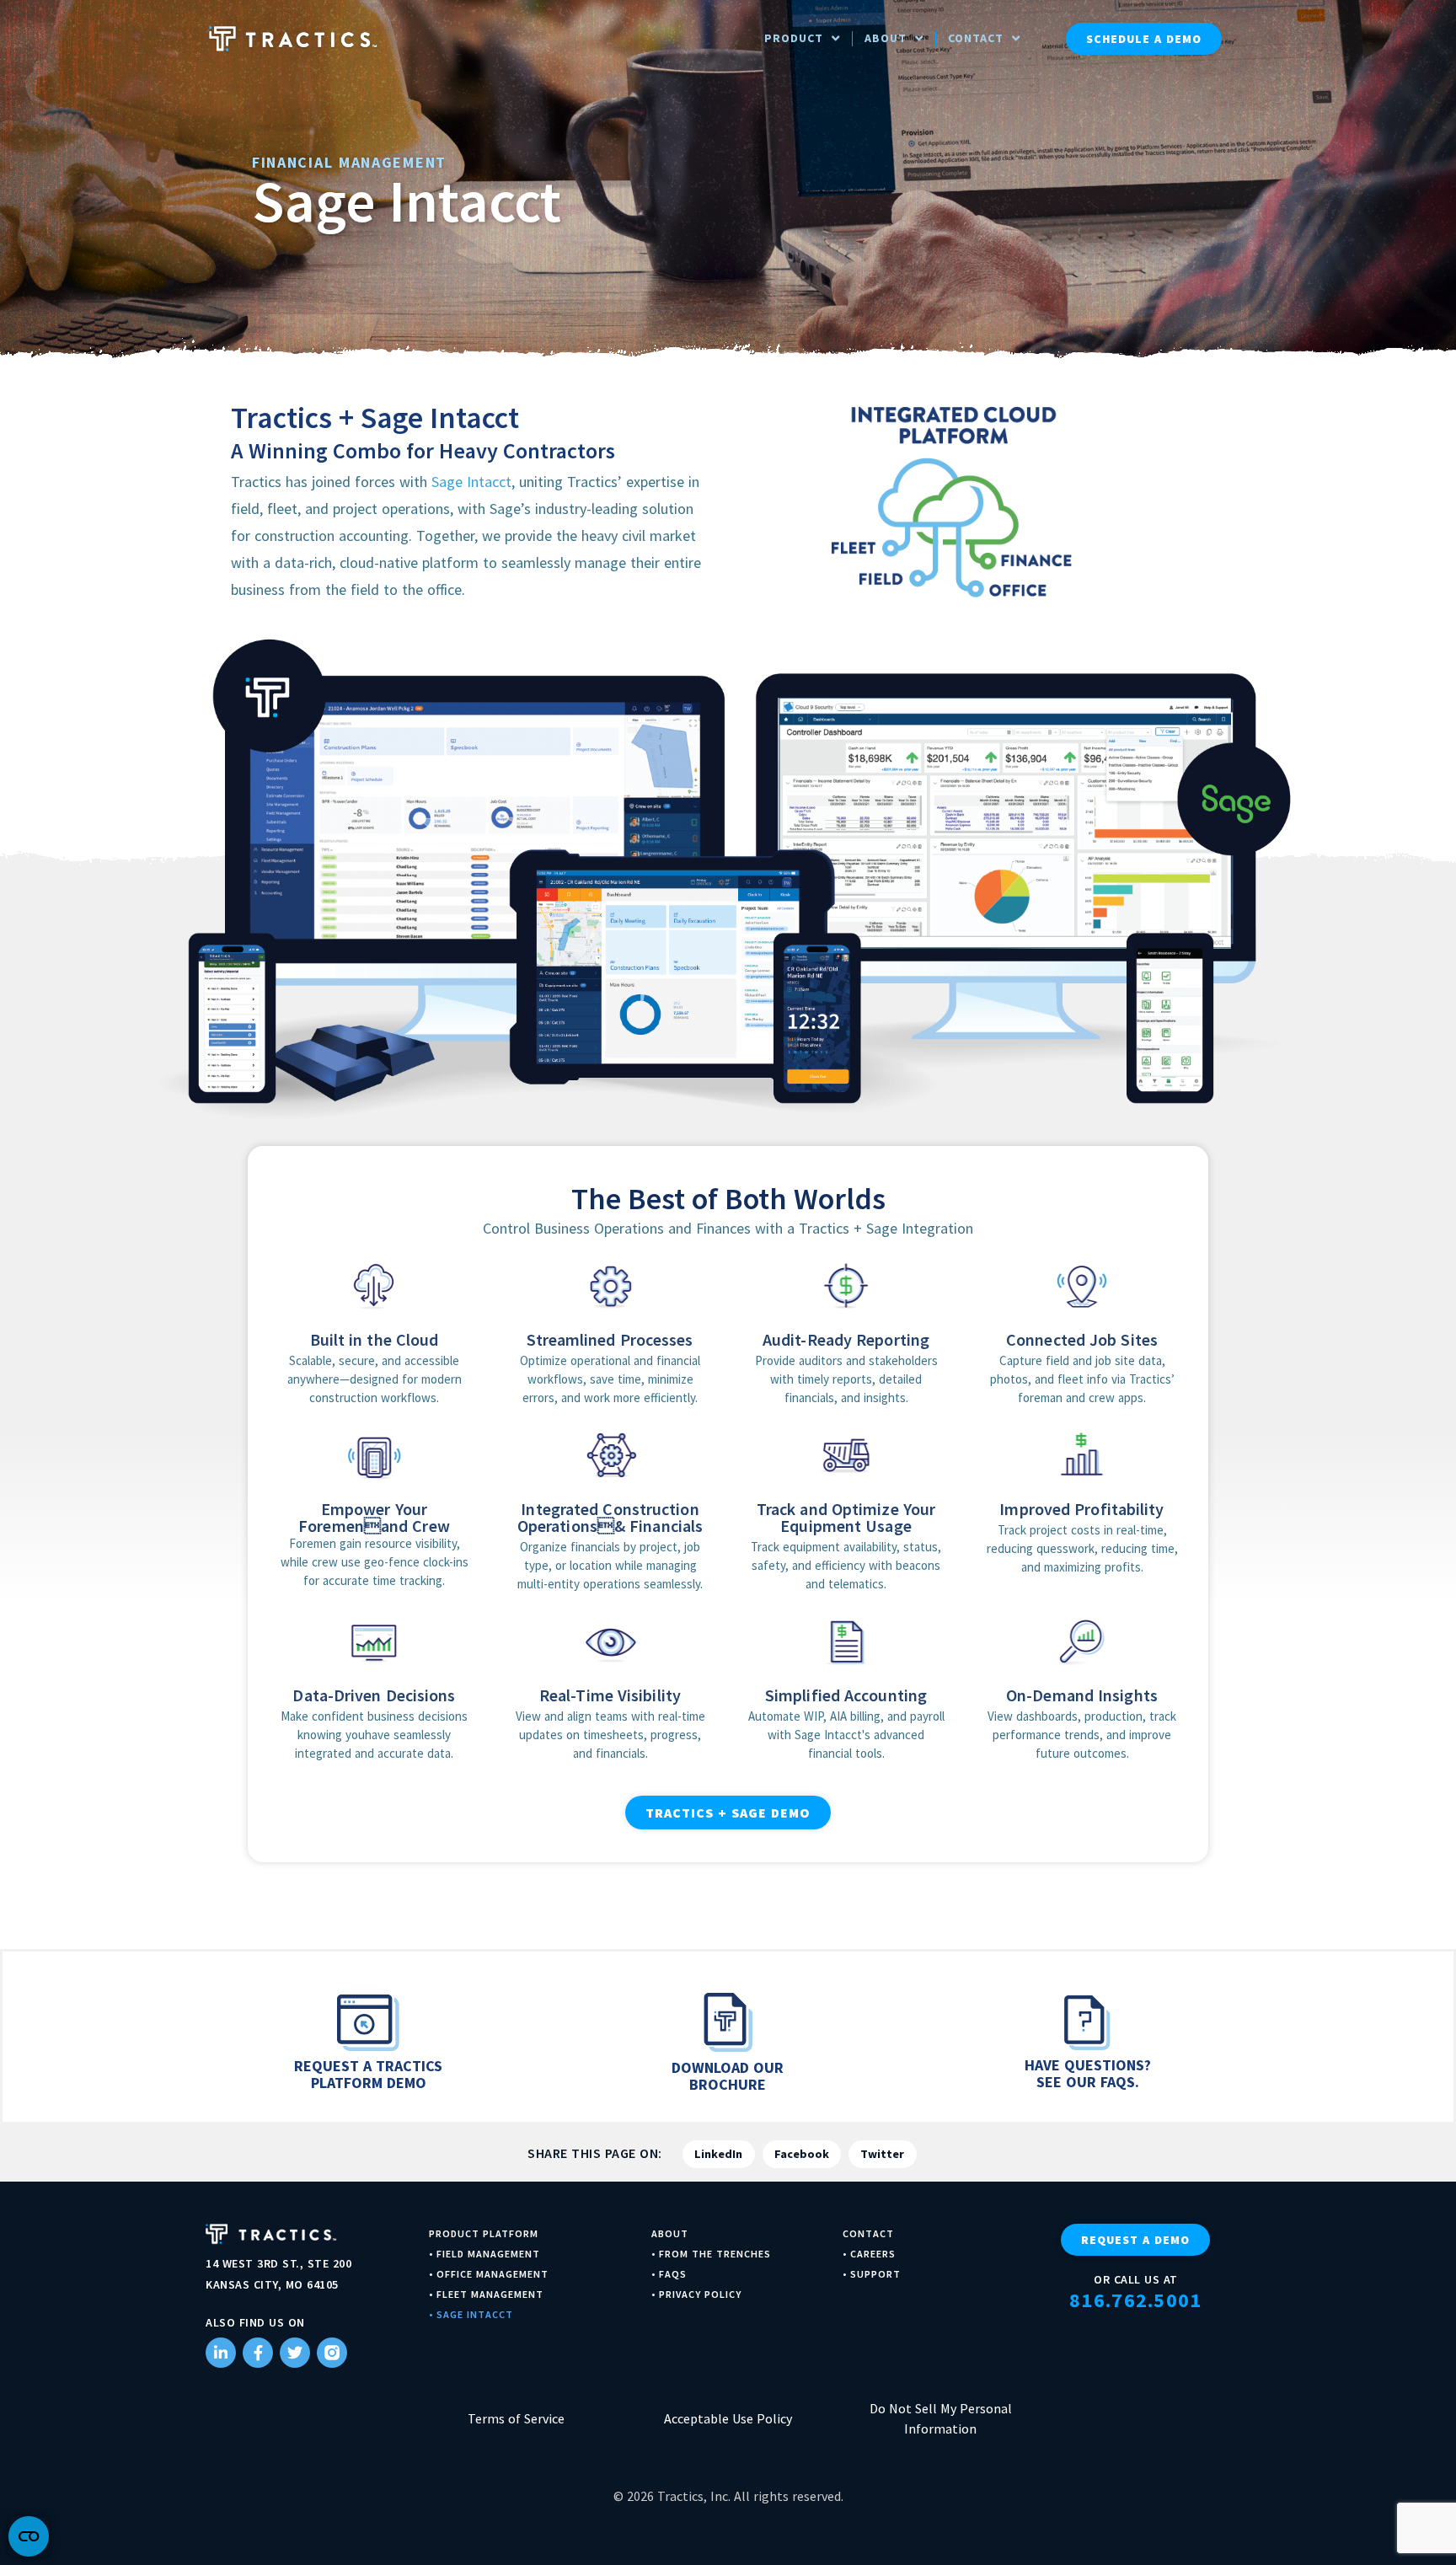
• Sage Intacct (471, 2314)
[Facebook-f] (258, 2353)
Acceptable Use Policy (728, 2418)
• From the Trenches (711, 2254)
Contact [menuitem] (976, 38)
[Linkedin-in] (221, 2353)
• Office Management (489, 2274)
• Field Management (484, 2254)
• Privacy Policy (696, 2294)
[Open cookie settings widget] (29, 2536)
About (670, 2233)
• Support (872, 2274)
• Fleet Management (486, 2294)
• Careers (869, 2254)
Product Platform (484, 2233)
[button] (719, 2154)
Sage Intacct (471, 482)
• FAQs (669, 2274)
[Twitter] (295, 2353)
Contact (868, 2233)
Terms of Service (516, 2418)
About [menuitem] (886, 38)
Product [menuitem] (794, 38)
